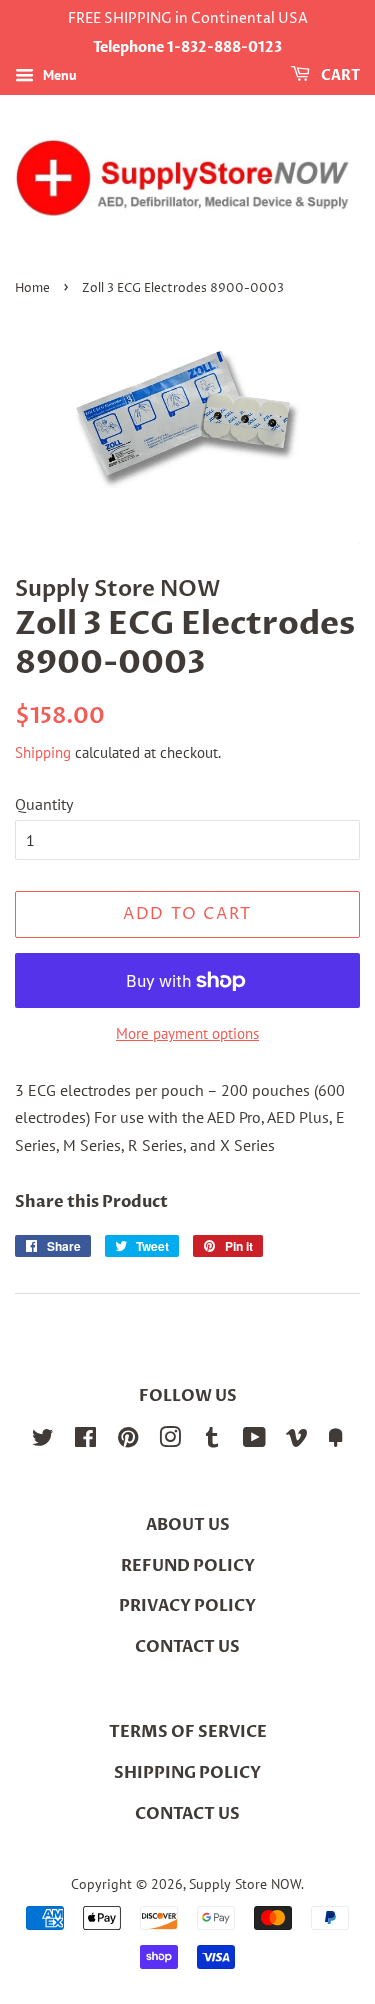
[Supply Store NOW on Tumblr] (212, 1441)
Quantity (44, 804)
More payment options (187, 1033)
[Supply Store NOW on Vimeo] (297, 1441)
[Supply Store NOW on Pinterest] (128, 1441)
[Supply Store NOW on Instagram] (170, 1441)
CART (339, 75)
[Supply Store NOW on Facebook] (85, 1441)
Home (32, 288)
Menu (58, 75)
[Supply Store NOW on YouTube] (254, 1441)
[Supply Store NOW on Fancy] (336, 1441)
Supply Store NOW (245, 1884)
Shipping (43, 752)
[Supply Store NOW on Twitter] (43, 1441)
